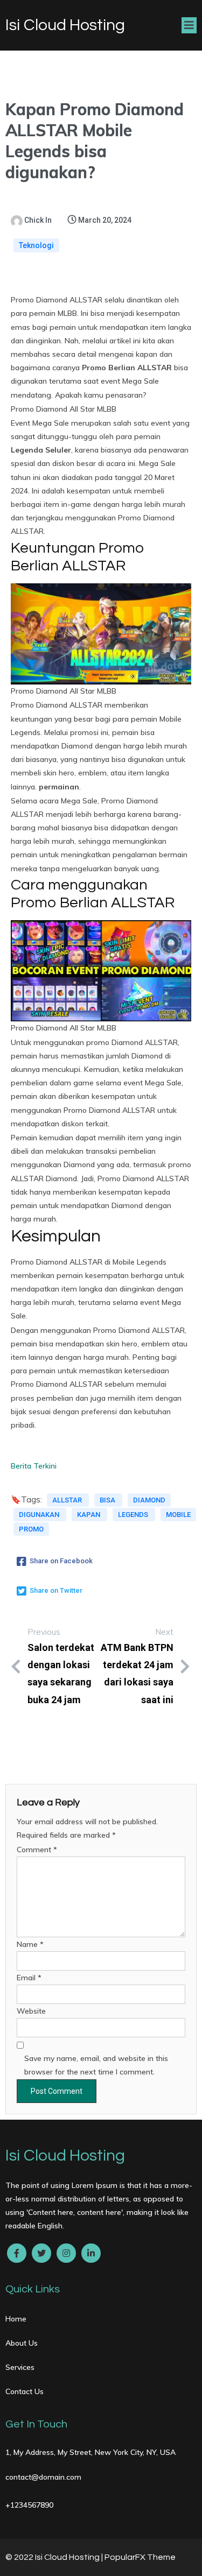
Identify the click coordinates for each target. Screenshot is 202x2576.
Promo (31, 1529)
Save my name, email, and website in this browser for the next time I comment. (96, 2065)
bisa (108, 1500)
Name (30, 1944)
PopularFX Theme (140, 2557)
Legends (134, 1515)
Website (31, 2011)
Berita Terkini (34, 1466)
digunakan (40, 1515)
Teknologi (36, 245)
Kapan (89, 1515)
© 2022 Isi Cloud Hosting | (55, 2557)
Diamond (149, 1500)
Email (29, 1978)
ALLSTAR (68, 1500)
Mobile (178, 1515)
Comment (37, 1850)
